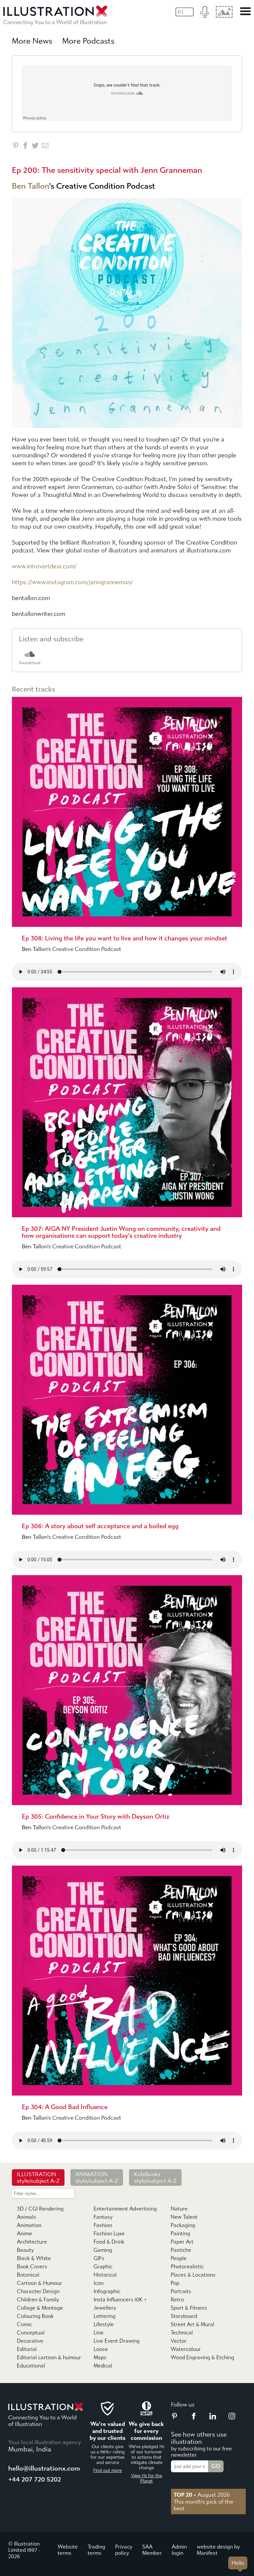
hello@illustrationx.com (44, 2468)
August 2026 (202, 2495)
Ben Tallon (30, 186)
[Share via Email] (45, 146)
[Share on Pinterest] (15, 146)
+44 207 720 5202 (35, 2479)
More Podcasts (88, 41)
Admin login (179, 2550)
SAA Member (152, 2550)
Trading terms (96, 2550)
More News (32, 41)
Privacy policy (124, 2550)
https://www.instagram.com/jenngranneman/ (72, 582)
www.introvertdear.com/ (44, 567)
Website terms (68, 2550)
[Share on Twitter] (35, 146)
